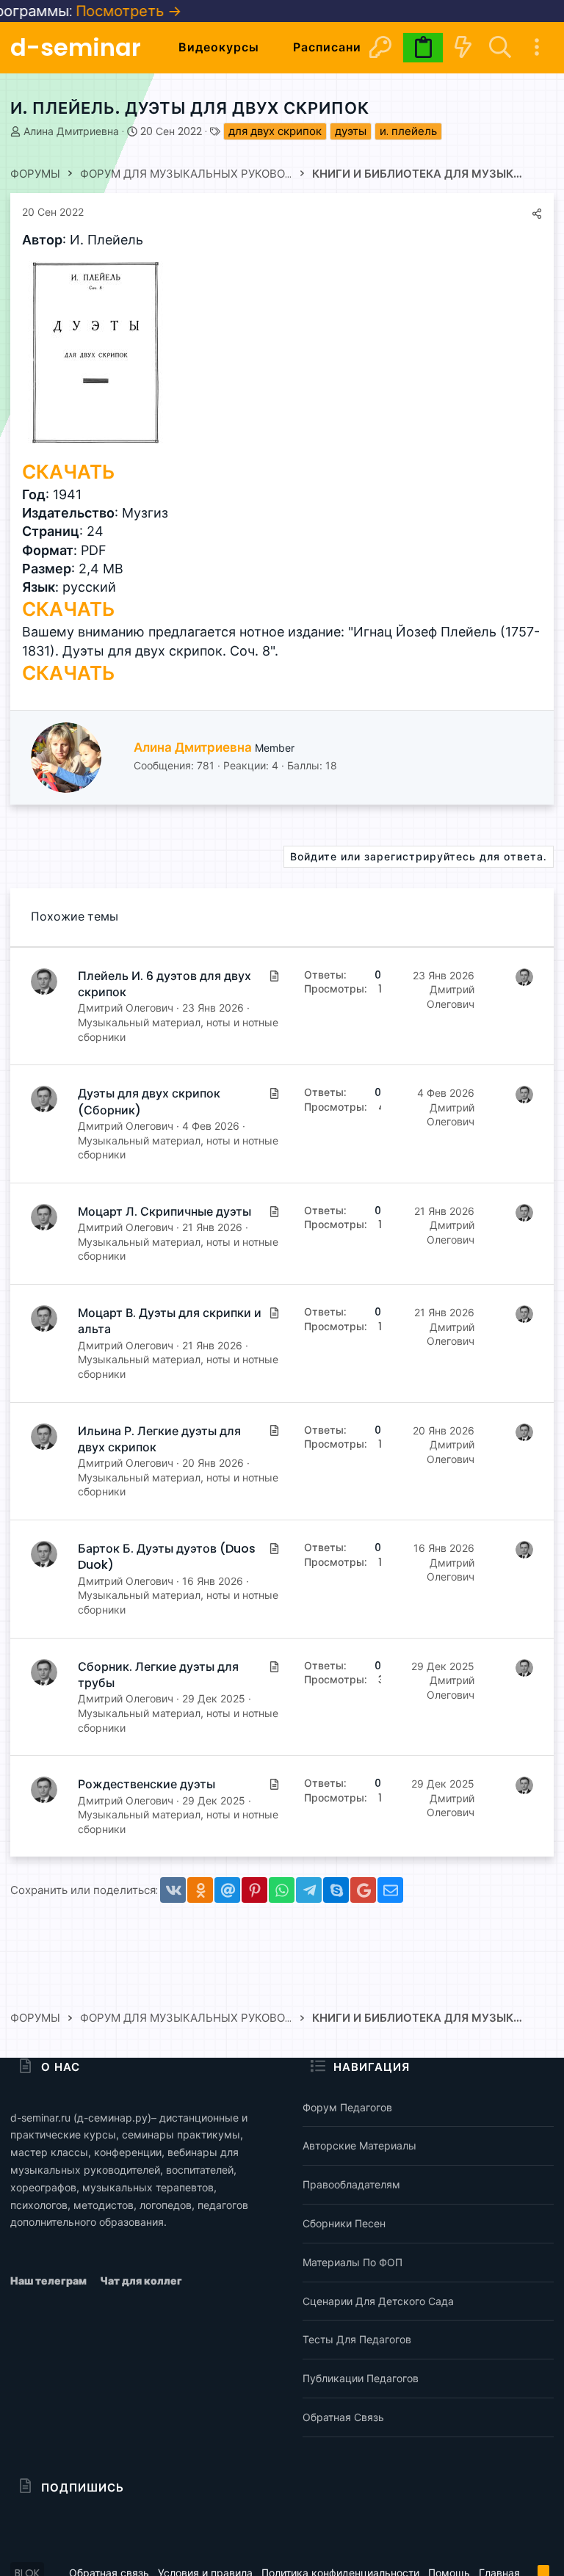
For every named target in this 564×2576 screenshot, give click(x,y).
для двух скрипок (275, 131)
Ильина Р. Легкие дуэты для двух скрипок (159, 1439)
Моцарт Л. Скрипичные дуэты (164, 1212)
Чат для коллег (141, 2281)
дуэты (351, 131)
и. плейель (408, 131)
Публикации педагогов (361, 2378)
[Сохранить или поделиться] (537, 214)
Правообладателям (351, 2184)
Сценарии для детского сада (378, 2301)
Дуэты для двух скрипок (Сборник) (149, 1102)
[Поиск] (500, 47)
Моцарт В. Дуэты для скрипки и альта (170, 1321)
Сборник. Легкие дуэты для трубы (158, 1675)
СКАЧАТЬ (68, 472)
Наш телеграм (50, 2281)
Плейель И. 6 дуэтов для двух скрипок (164, 984)
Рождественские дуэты (147, 1784)
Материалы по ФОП (352, 2262)
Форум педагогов (347, 2107)
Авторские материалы (359, 2145)
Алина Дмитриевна (71, 131)
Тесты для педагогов (357, 2339)
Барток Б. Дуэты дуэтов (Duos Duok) (167, 1557)
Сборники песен (344, 2223)
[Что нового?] (463, 47)
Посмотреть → (96, 11)
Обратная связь (343, 2417)
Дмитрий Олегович (126, 1008)
